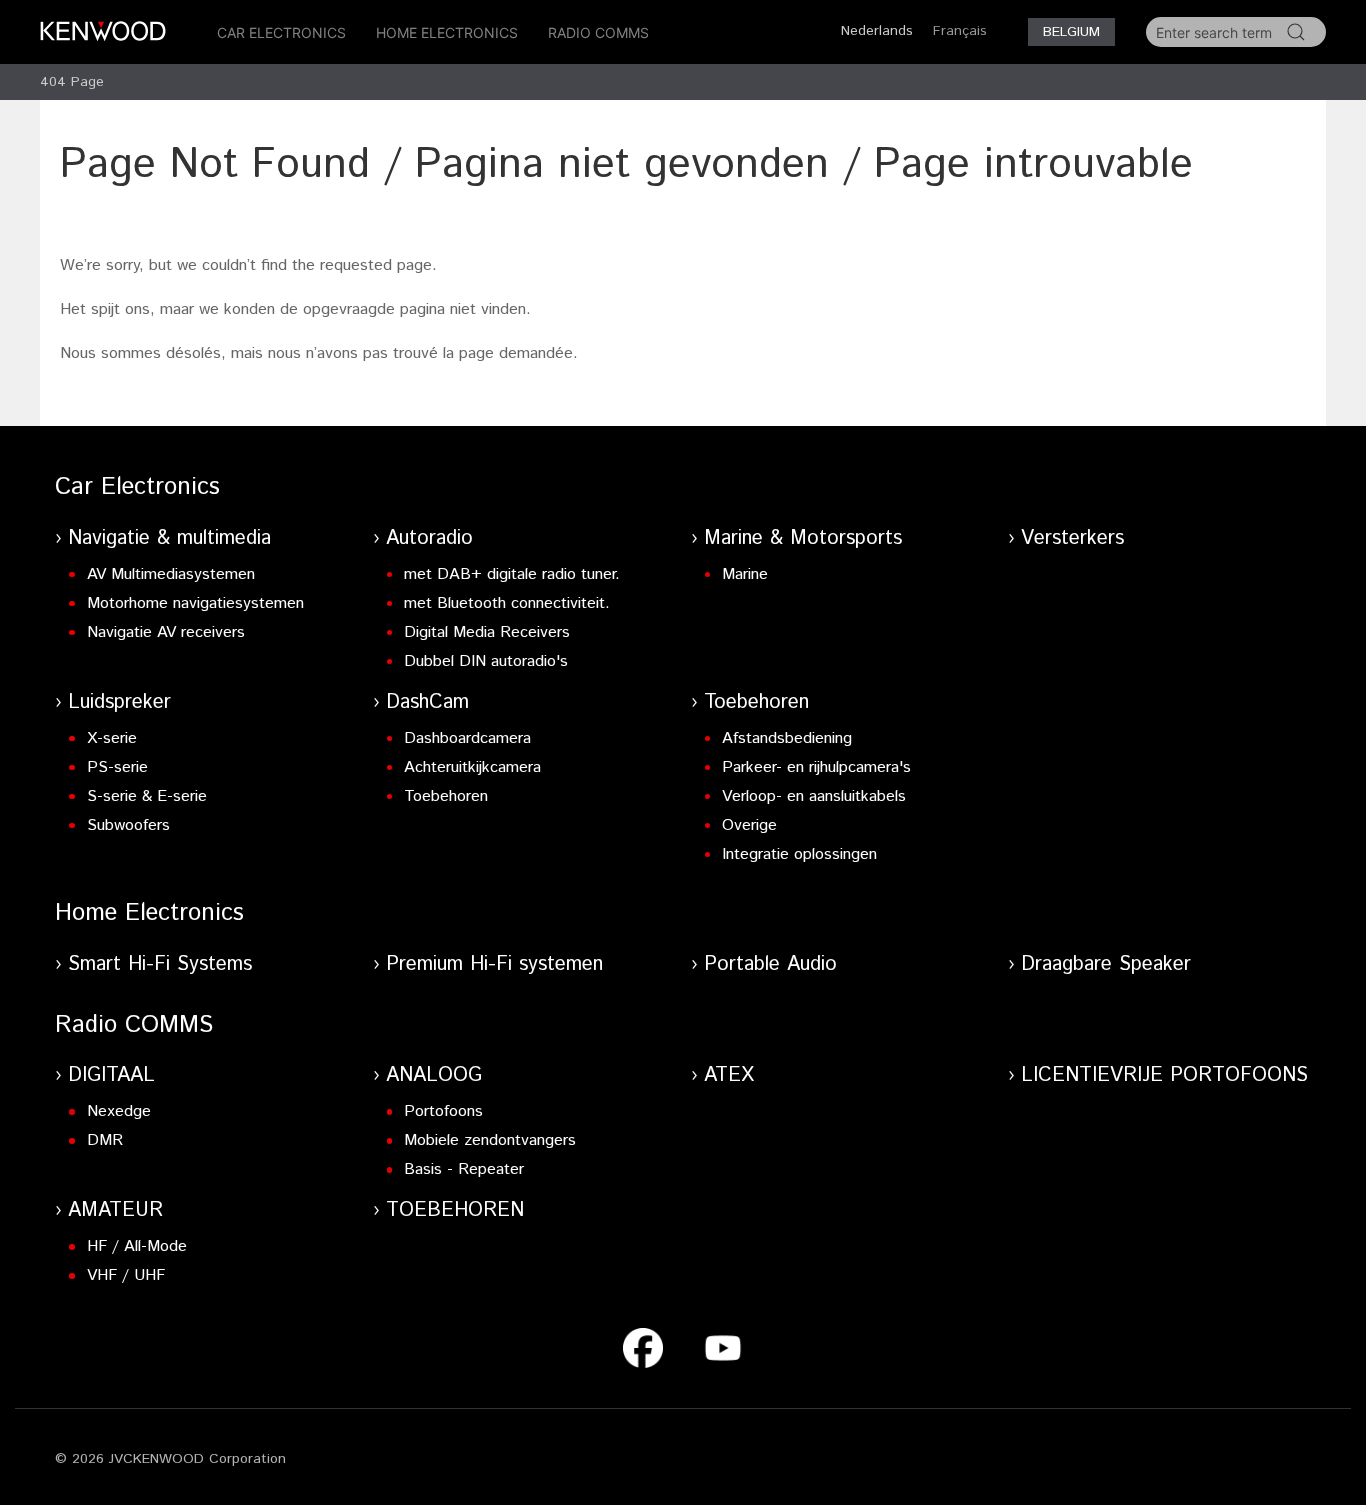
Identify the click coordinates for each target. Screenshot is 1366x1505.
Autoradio (429, 538)
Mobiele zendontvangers (490, 1140)
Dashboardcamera (467, 738)
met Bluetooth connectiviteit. (507, 603)
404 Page (72, 82)
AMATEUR (115, 1210)
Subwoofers (128, 825)
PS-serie (117, 767)
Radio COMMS (598, 32)
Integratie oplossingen (799, 854)
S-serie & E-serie (147, 796)
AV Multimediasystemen (171, 574)
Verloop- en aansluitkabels (814, 796)
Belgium (1071, 32)
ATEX (729, 1075)
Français (960, 31)
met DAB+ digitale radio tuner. (512, 574)
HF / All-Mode (137, 1246)
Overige (749, 825)
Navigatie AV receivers (166, 632)
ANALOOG (434, 1075)
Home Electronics (447, 32)
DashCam (427, 702)
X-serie (112, 738)
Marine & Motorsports (803, 538)
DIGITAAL (111, 1075)
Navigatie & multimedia (169, 538)
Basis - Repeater (464, 1169)
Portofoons (443, 1111)
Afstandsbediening (787, 738)
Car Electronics (281, 32)
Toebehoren (446, 796)
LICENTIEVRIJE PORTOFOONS (1164, 1075)
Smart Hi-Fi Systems (160, 964)
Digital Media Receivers (487, 632)
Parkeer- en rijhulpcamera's (816, 767)
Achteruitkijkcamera (472, 767)
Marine (745, 574)
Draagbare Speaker (1106, 964)
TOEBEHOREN (455, 1210)
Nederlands (877, 31)
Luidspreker (119, 702)
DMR (105, 1140)
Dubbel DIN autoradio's (486, 661)
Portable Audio (770, 964)
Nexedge (119, 1111)
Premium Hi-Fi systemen (494, 964)
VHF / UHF (126, 1275)
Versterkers (1072, 538)
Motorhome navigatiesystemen (195, 603)
